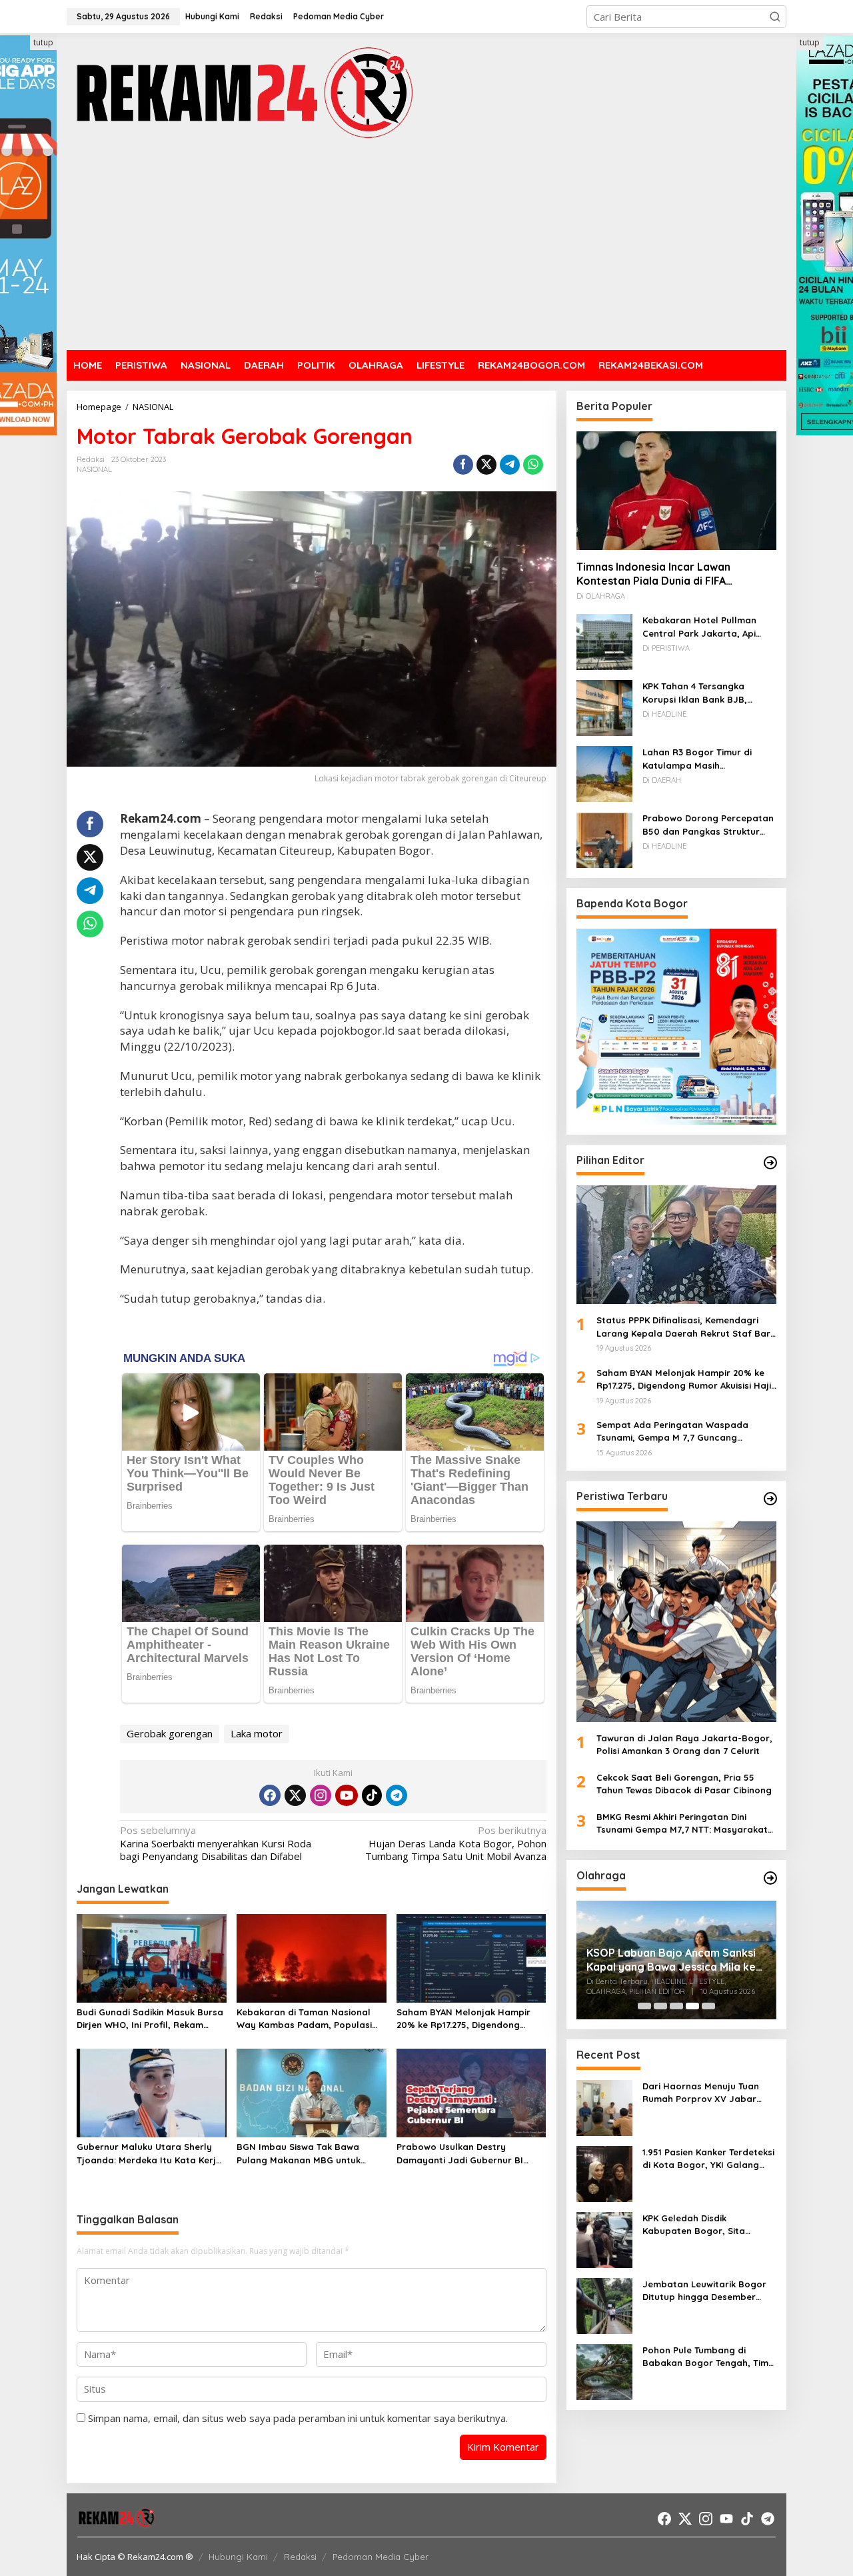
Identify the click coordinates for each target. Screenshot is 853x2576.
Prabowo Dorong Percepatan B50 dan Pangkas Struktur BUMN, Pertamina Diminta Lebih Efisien (708, 825)
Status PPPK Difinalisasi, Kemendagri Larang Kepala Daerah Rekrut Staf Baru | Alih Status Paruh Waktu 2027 (686, 1327)
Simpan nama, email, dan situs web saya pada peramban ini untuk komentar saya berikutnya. (298, 2418)
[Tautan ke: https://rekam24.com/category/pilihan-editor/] (770, 1163)
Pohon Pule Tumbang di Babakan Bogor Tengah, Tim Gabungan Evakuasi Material (706, 2357)
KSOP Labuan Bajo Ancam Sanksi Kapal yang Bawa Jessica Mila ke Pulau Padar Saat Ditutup (671, 1960)
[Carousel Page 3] (676, 2006)
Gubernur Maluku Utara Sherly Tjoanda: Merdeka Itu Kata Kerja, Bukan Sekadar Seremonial (151, 2154)
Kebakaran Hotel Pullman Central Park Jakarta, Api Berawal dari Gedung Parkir (704, 627)
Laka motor (257, 1733)
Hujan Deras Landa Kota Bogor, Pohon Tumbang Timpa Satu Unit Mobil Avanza (455, 1843)
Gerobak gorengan (170, 1733)
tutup (43, 42)
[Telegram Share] (510, 465)
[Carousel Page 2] (660, 2006)
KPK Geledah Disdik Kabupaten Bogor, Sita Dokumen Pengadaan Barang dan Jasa (708, 2225)
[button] (775, 17)
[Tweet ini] (486, 465)
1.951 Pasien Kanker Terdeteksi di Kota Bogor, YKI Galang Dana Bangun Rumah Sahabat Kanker (708, 2159)
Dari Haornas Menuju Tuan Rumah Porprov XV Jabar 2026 (701, 2093)
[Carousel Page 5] (708, 2006)
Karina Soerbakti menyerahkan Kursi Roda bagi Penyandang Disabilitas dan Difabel (216, 1843)
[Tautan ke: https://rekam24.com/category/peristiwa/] (770, 1499)
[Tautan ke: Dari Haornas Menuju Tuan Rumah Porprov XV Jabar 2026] (604, 2107)
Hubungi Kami (238, 2557)
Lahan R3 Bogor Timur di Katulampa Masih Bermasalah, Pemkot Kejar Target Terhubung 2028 (702, 759)
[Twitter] (295, 1795)
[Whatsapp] (533, 465)
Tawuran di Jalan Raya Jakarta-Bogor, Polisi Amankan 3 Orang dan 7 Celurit (684, 1745)
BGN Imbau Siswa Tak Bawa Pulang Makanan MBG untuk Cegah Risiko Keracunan (299, 2154)
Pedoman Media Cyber (381, 2557)
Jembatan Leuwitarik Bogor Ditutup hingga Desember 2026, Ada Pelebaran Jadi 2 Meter (704, 2291)
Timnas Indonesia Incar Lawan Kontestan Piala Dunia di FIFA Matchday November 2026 (653, 574)
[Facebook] (270, 1795)
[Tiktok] (372, 1795)
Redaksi (300, 2557)
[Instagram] (321, 1795)
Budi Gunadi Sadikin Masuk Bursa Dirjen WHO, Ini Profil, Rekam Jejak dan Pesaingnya (150, 2019)
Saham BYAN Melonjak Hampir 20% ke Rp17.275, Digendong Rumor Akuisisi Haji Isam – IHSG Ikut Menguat (465, 2019)
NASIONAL (94, 469)
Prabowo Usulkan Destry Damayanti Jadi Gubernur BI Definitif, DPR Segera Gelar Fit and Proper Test (463, 2154)
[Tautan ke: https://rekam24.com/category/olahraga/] (770, 1878)
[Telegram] (397, 1795)
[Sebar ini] (463, 465)
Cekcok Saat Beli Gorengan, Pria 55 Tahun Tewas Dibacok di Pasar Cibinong (684, 1784)
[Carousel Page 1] (644, 2006)
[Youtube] (347, 1795)
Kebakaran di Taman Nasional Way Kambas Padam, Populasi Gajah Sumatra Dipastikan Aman (309, 2019)
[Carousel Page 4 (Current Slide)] (692, 2006)
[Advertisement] (426, 247)
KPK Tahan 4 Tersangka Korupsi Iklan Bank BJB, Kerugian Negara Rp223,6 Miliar (699, 693)
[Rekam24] (243, 92)
